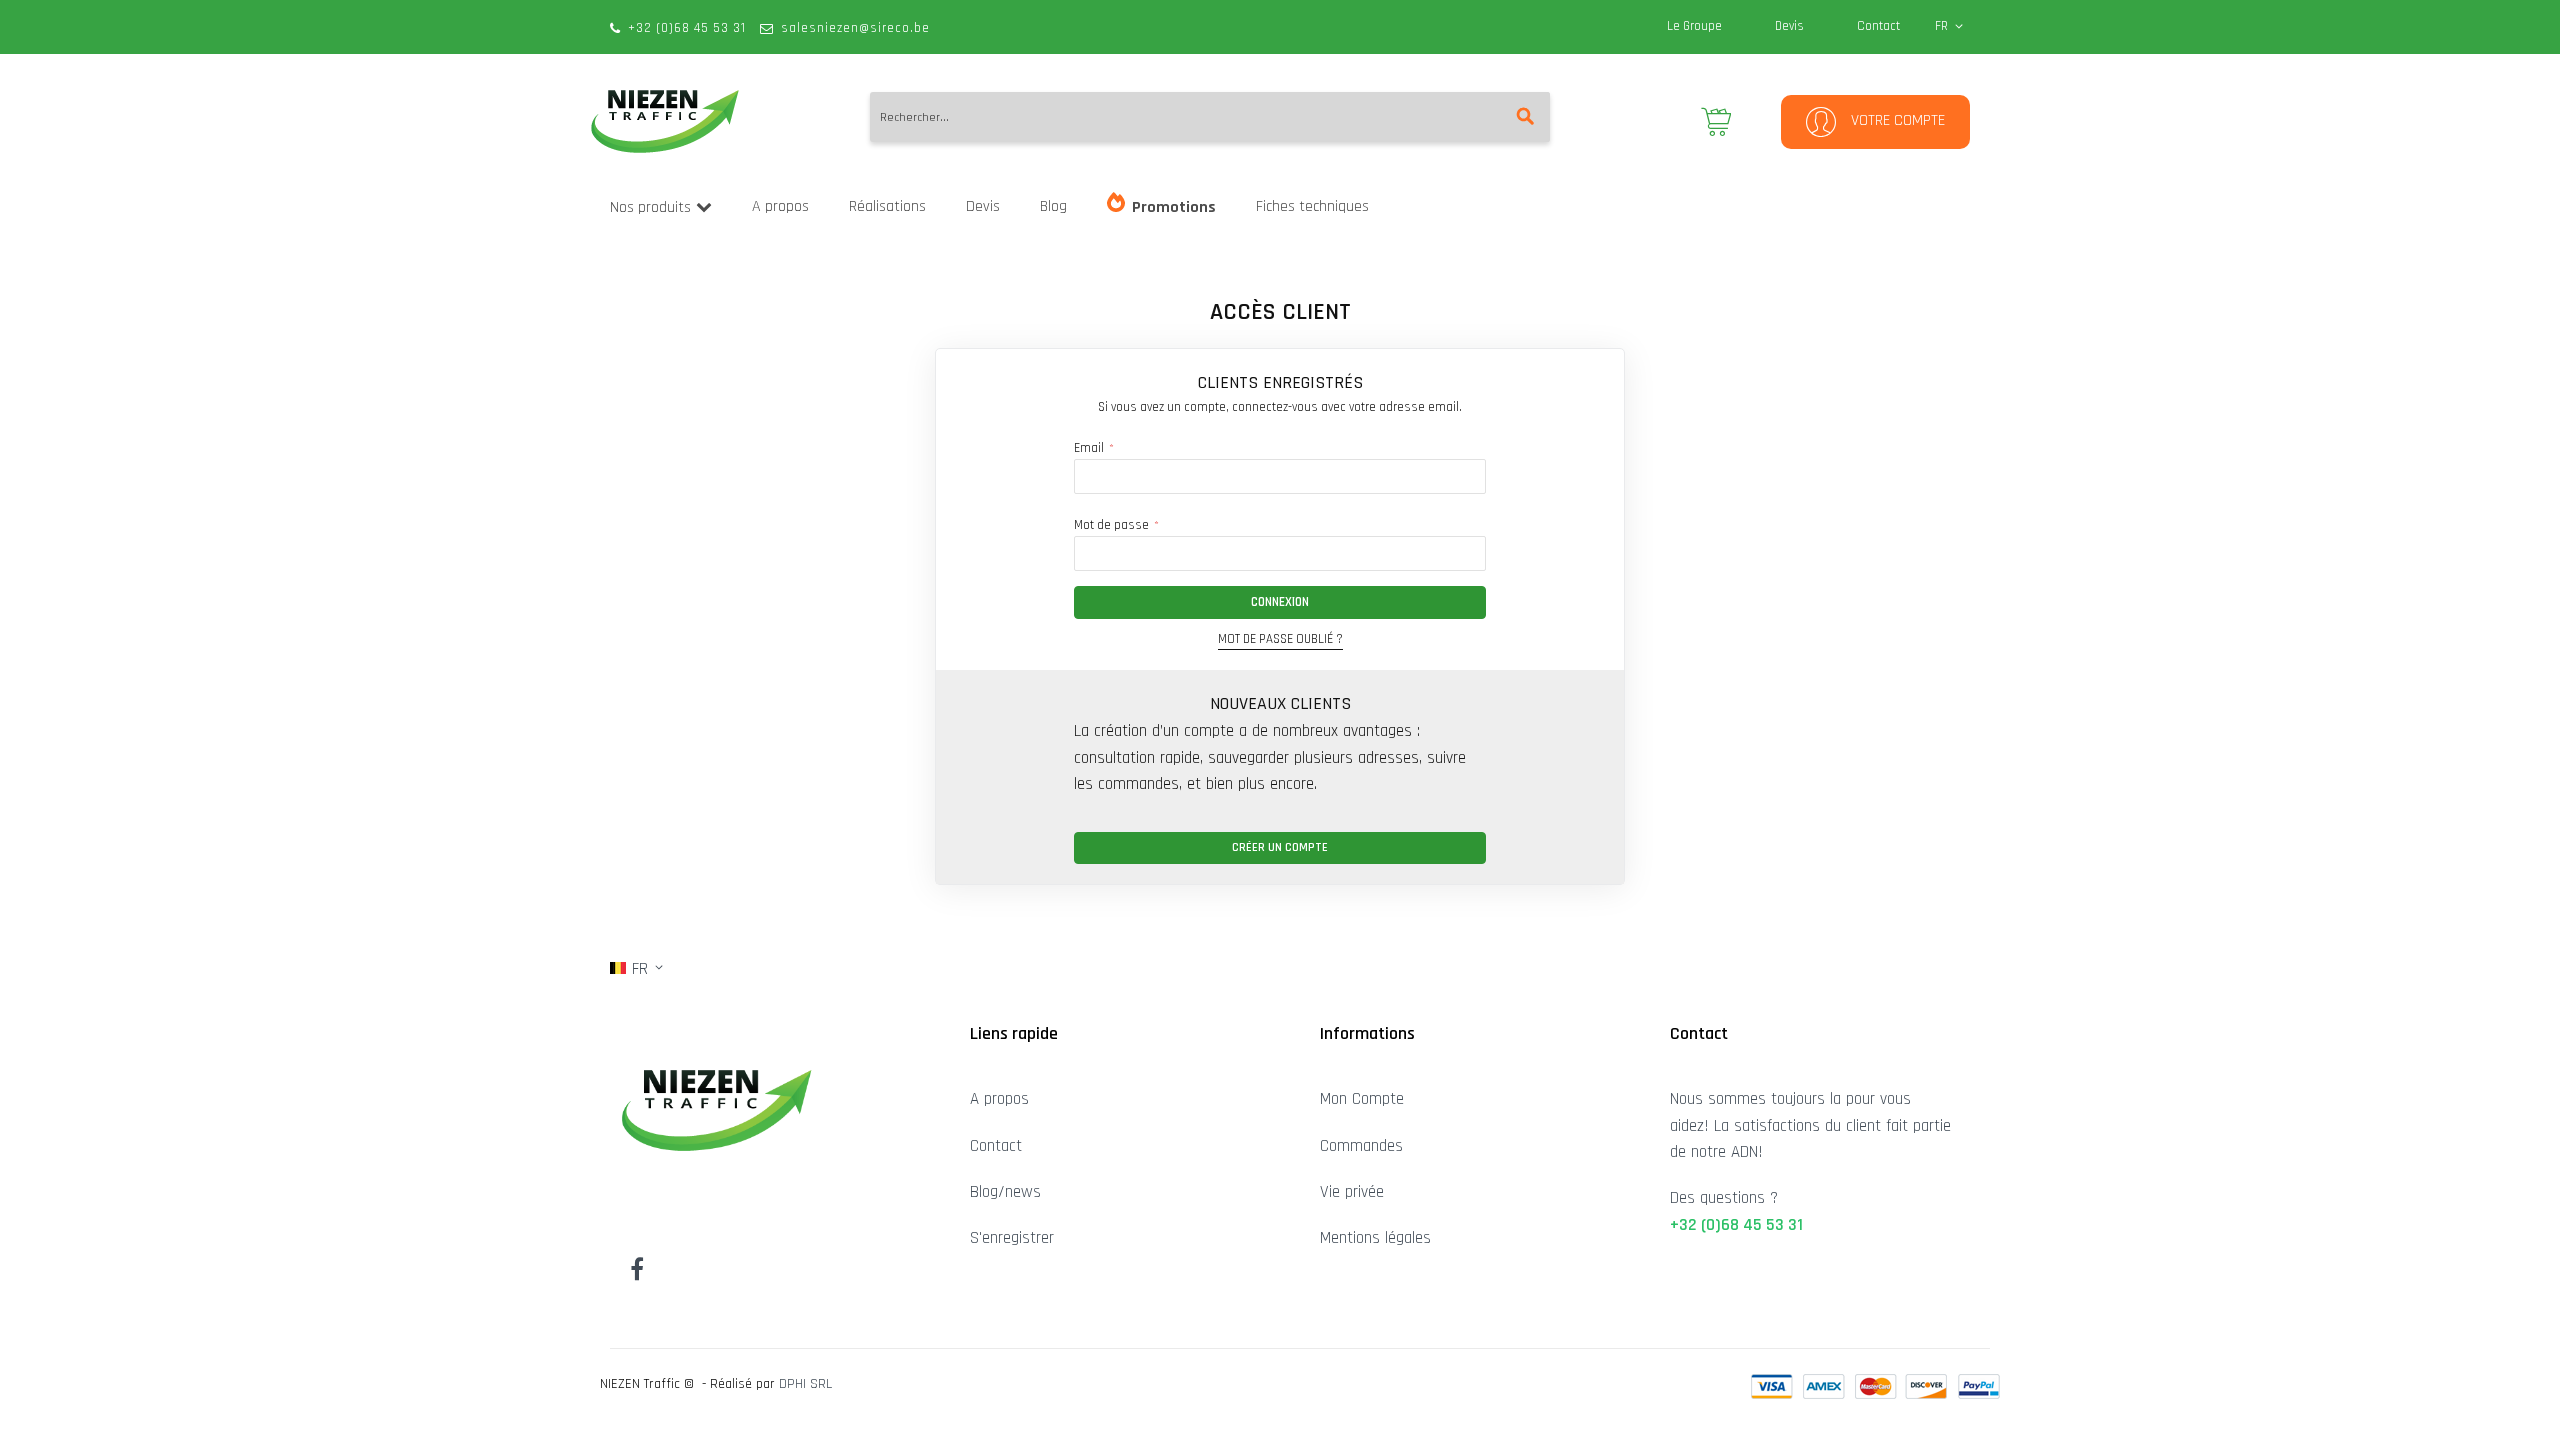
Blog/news (1005, 1192)
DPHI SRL (805, 1384)
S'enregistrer (1012, 1238)
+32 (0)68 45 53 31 (687, 28)
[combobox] (1210, 117)
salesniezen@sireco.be (855, 28)
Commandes (1361, 1146)
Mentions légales (1375, 1238)
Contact (1878, 26)
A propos (999, 1099)
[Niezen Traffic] (665, 121)
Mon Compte (1362, 1099)
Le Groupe (1694, 26)
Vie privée (1352, 1192)
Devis (1789, 26)
